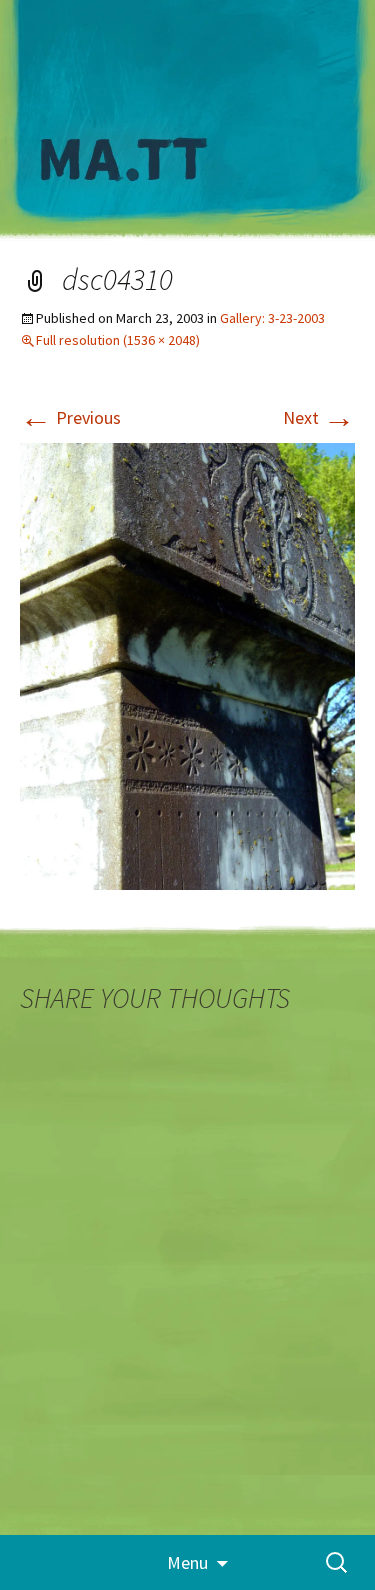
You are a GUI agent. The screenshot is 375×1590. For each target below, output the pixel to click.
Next (319, 417)
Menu (187, 1562)
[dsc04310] (187, 664)
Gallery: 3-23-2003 (272, 318)
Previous (70, 417)
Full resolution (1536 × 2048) (118, 340)
